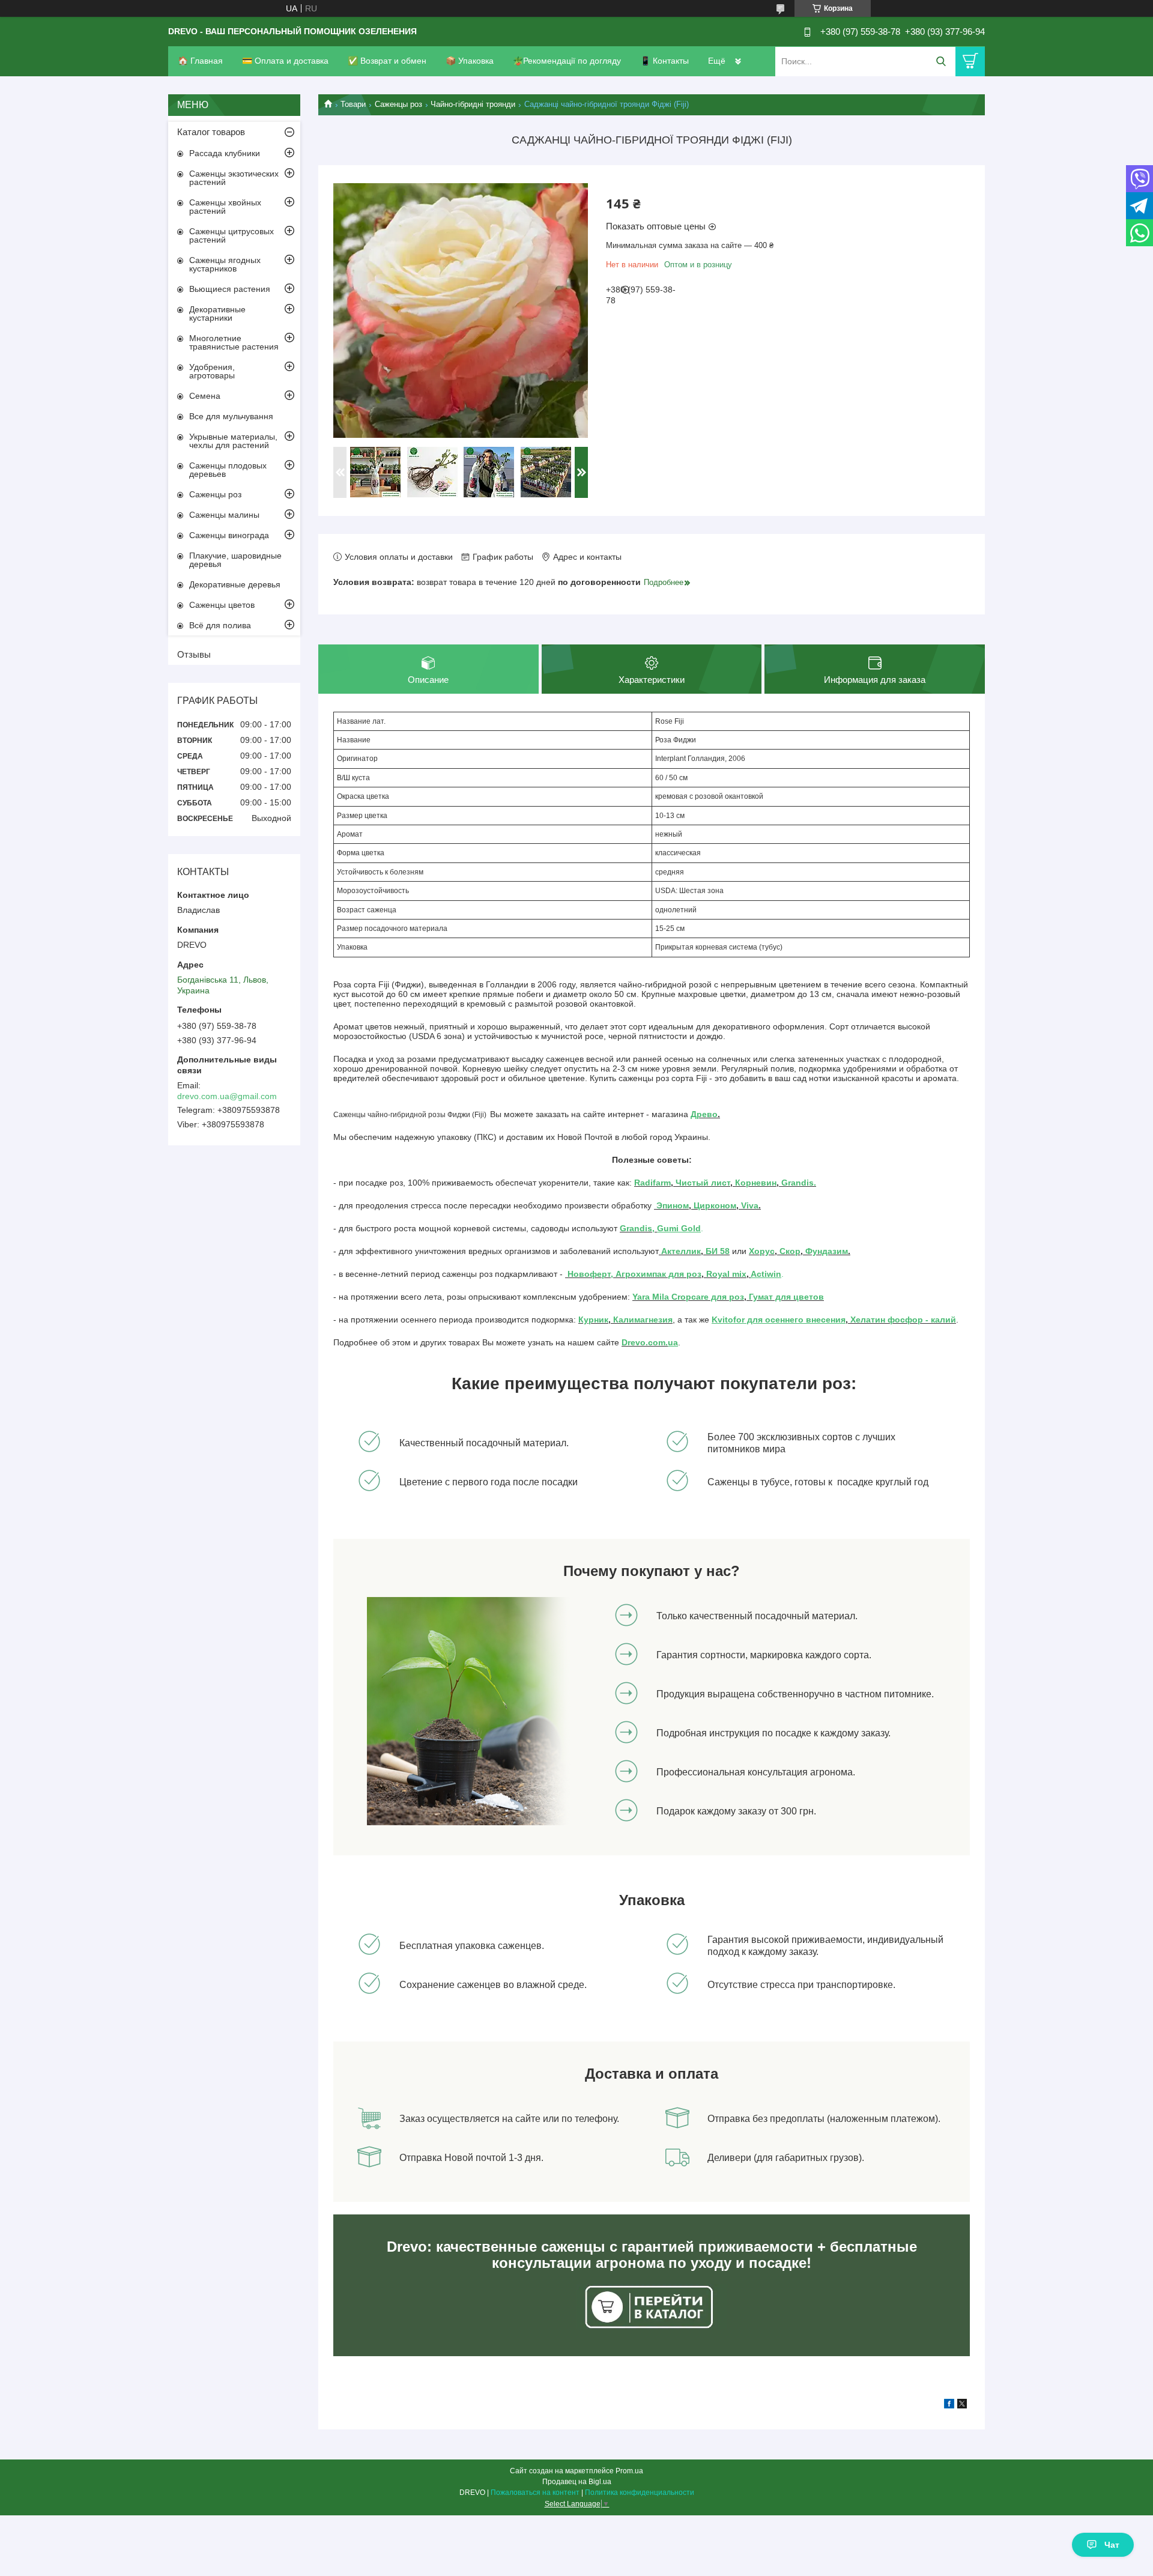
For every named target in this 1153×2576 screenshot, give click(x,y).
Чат (1112, 2545)
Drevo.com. (645, 1342)
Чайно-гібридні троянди (473, 104)
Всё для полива (220, 625)
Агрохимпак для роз (657, 1274)
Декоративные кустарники (217, 314)
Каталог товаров (211, 132)
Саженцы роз (398, 104)
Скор (790, 1251)
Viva (750, 1205)
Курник (593, 1320)
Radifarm (652, 1183)
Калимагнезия (643, 1320)
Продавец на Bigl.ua (577, 2482)
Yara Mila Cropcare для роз (688, 1297)
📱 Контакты (664, 61)
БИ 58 (718, 1251)
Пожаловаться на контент (535, 2493)
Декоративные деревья (235, 584)
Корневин (755, 1183)
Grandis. (799, 1183)
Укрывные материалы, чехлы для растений (233, 441)
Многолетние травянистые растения (234, 342)
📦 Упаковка (470, 61)
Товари (353, 104)
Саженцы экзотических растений (234, 178)
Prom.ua (629, 2471)
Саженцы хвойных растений (225, 207)
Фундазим (827, 1251)
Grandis (636, 1228)
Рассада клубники (225, 153)
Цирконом (715, 1205)
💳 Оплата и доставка (285, 61)
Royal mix (725, 1274)
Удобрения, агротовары (212, 371)
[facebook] (949, 2405)
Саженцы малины (224, 515)
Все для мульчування (231, 416)
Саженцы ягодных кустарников (225, 264)
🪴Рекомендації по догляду (567, 61)
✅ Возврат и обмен (387, 61)
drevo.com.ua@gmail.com (227, 1096)
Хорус (762, 1251)
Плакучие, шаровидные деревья (235, 560)
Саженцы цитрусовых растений (232, 235)
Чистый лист (703, 1183)
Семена (205, 396)
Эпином (673, 1205)
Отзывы (194, 654)
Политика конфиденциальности (640, 2493)
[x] (962, 2405)
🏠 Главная (200, 61)
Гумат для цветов (785, 1297)
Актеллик (680, 1251)
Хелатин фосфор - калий (903, 1320)
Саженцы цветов (222, 605)
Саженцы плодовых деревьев (228, 470)
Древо (704, 1114)
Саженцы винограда (229, 535)
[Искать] (941, 62)
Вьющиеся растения (230, 289)
